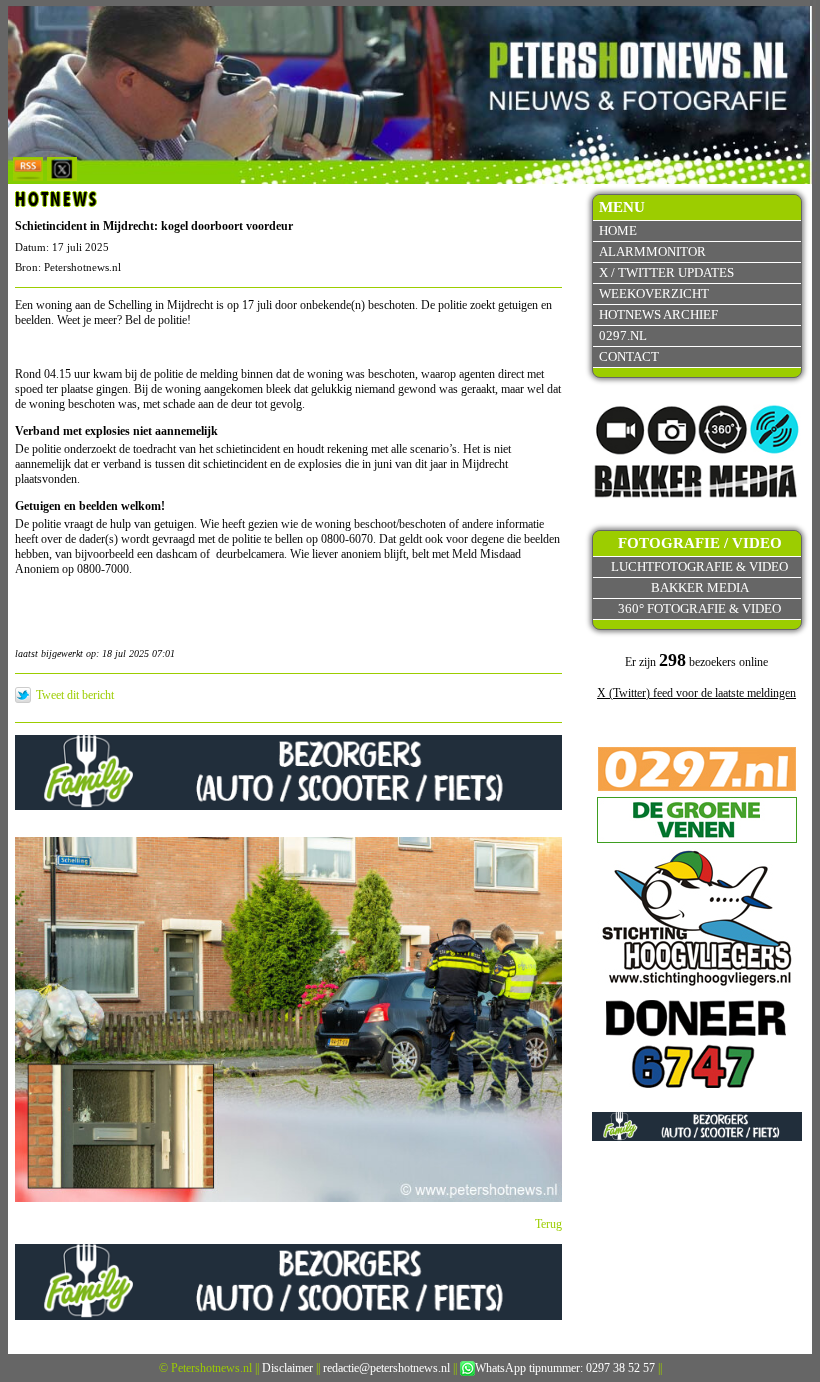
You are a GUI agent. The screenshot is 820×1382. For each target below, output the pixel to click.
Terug (548, 1224)
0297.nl (623, 335)
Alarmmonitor (652, 251)
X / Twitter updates (666, 272)
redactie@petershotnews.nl (386, 1368)
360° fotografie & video (699, 608)
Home (618, 230)
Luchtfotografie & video (699, 566)
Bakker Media (700, 587)
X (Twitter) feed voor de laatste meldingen (696, 693)
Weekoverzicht (654, 293)
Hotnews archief (658, 314)
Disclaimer (287, 1368)
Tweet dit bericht (75, 695)
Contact (629, 356)
